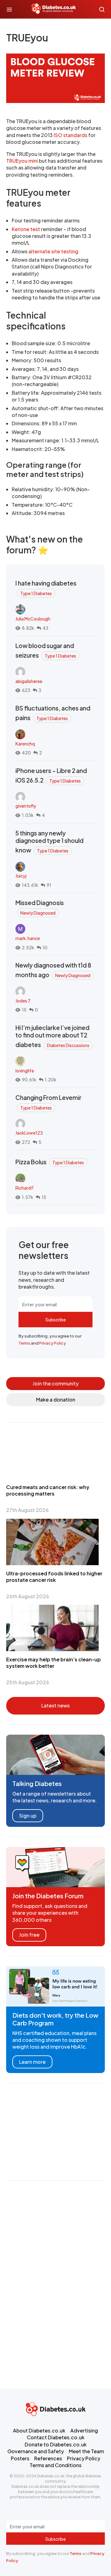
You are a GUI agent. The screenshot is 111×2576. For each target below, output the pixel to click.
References (48, 2458)
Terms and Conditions (55, 2465)
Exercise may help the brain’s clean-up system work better (53, 1663)
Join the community (56, 1383)
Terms (24, 1343)
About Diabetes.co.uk (39, 2430)
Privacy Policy (53, 1343)
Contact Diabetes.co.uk (56, 2437)
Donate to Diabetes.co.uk (56, 2444)
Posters (20, 2458)
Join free (29, 1935)
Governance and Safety (36, 2451)
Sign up (28, 1816)
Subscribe (55, 1320)
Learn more (32, 2062)
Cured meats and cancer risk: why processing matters (48, 1490)
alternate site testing (53, 251)
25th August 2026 (28, 1682)
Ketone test (26, 229)
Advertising (84, 2430)
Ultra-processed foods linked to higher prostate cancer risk (54, 1577)
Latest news (55, 1705)
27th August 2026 (27, 1510)
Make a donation (56, 1400)
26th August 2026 (28, 1596)
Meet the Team (86, 2451)
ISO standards (70, 135)
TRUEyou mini (22, 161)
